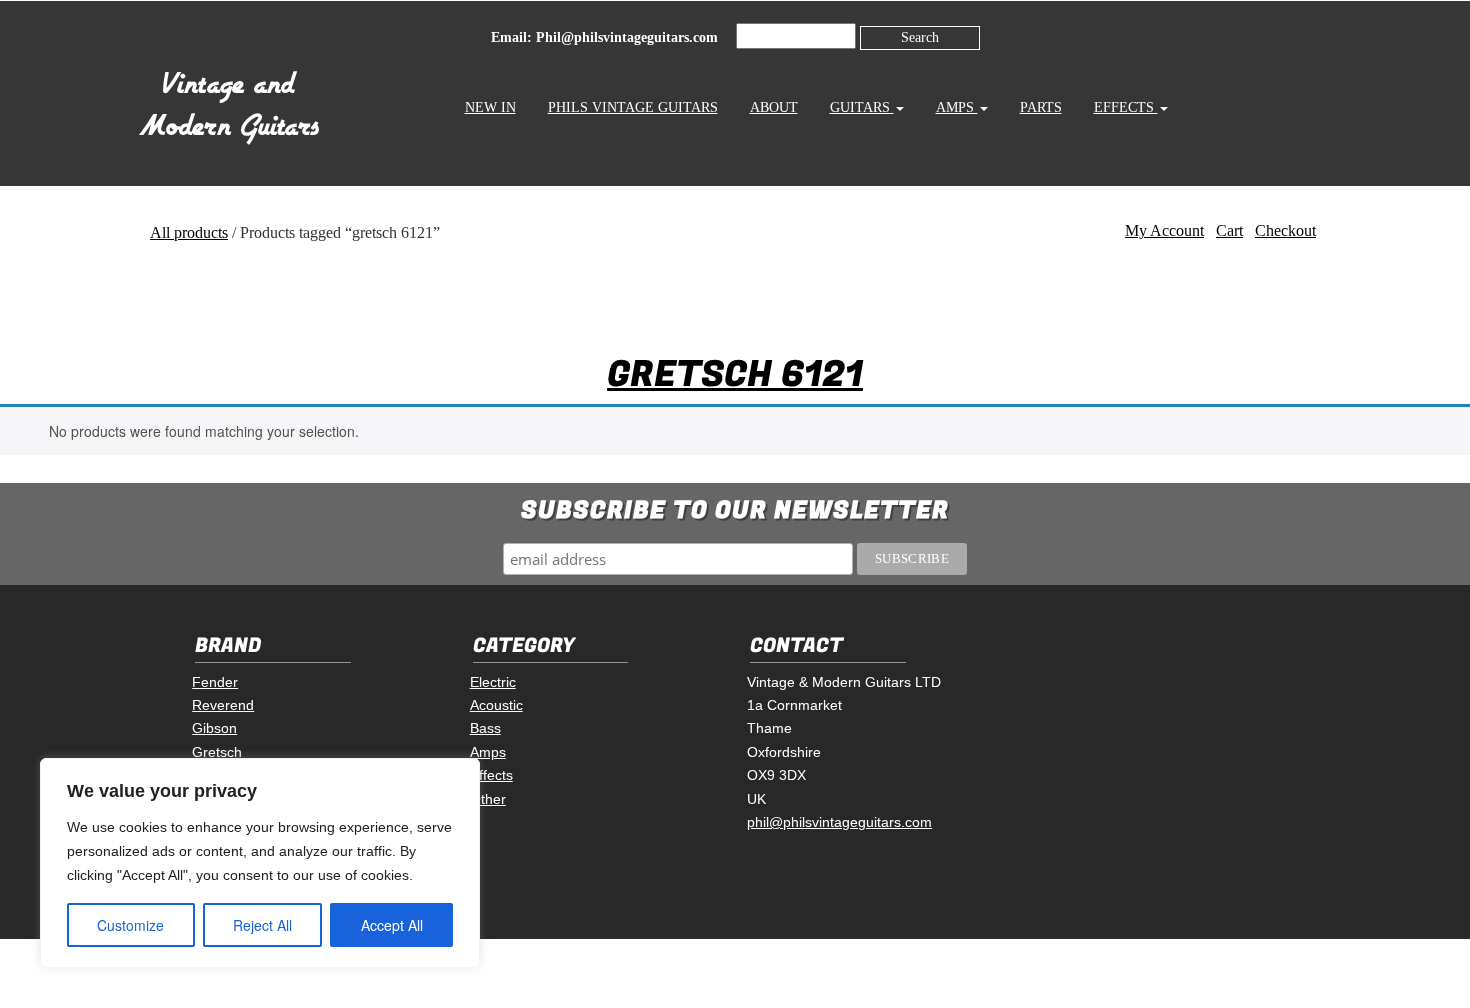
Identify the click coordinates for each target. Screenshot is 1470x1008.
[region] (260, 863)
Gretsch (217, 752)
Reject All (262, 925)
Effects (1126, 107)
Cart (1229, 230)
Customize (130, 925)
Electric (493, 682)
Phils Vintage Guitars (633, 107)
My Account (1164, 230)
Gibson (214, 728)
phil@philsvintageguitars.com (839, 822)
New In (490, 107)
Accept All (392, 925)
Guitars (862, 107)
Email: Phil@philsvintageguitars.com (604, 37)
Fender (215, 682)
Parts (1041, 107)
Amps (957, 107)
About (774, 107)
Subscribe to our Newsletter (735, 510)
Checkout (1285, 230)
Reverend (223, 705)
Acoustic (496, 705)
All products (189, 232)
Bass (485, 728)
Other (488, 799)
